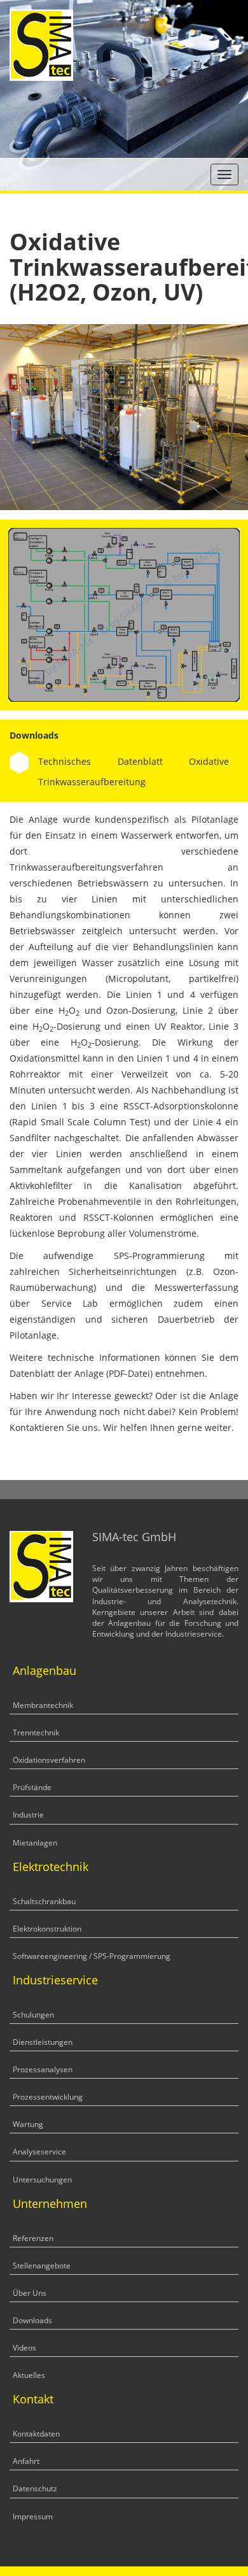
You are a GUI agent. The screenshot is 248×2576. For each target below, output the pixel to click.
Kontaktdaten (36, 2434)
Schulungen (33, 2015)
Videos (24, 2348)
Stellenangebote (42, 2266)
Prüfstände (32, 1787)
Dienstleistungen (43, 2042)
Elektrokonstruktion (47, 1929)
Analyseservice (39, 2152)
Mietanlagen (35, 1843)
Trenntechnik (36, 1733)
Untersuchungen (42, 2180)
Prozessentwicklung (48, 2097)
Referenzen (33, 2238)
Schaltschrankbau (44, 1901)
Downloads (32, 2320)
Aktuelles (29, 2375)
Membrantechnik (43, 1705)
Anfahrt (26, 2461)
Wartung (28, 2124)
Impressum (33, 2516)
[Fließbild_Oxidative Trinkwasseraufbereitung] (124, 614)
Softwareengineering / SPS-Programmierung (92, 1956)
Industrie (28, 1815)
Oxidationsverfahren (49, 1760)
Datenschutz (35, 2488)
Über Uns (30, 2293)
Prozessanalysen (43, 2069)
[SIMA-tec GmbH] (41, 44)
